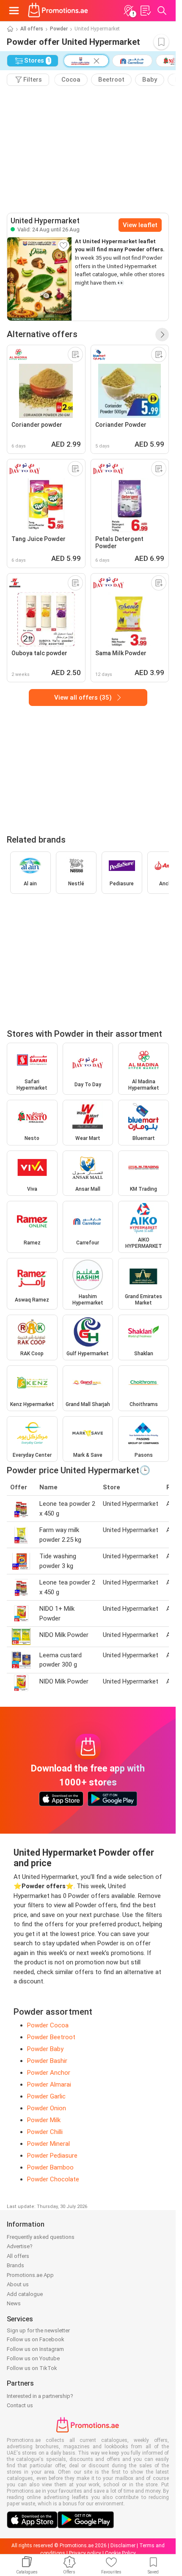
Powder (59, 29)
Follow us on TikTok (32, 2368)
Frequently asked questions (41, 2237)
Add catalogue (25, 2294)
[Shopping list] (145, 11)
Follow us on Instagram (35, 2349)
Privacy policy (85, 2553)
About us (18, 2284)
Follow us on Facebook (36, 2339)
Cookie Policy (120, 2553)
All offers (32, 29)
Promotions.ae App (30, 2275)
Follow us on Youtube (33, 2358)
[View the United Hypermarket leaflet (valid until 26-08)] (39, 279)
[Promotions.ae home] (58, 11)
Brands (15, 2265)
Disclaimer (123, 2546)
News (14, 2303)
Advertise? (20, 2246)
